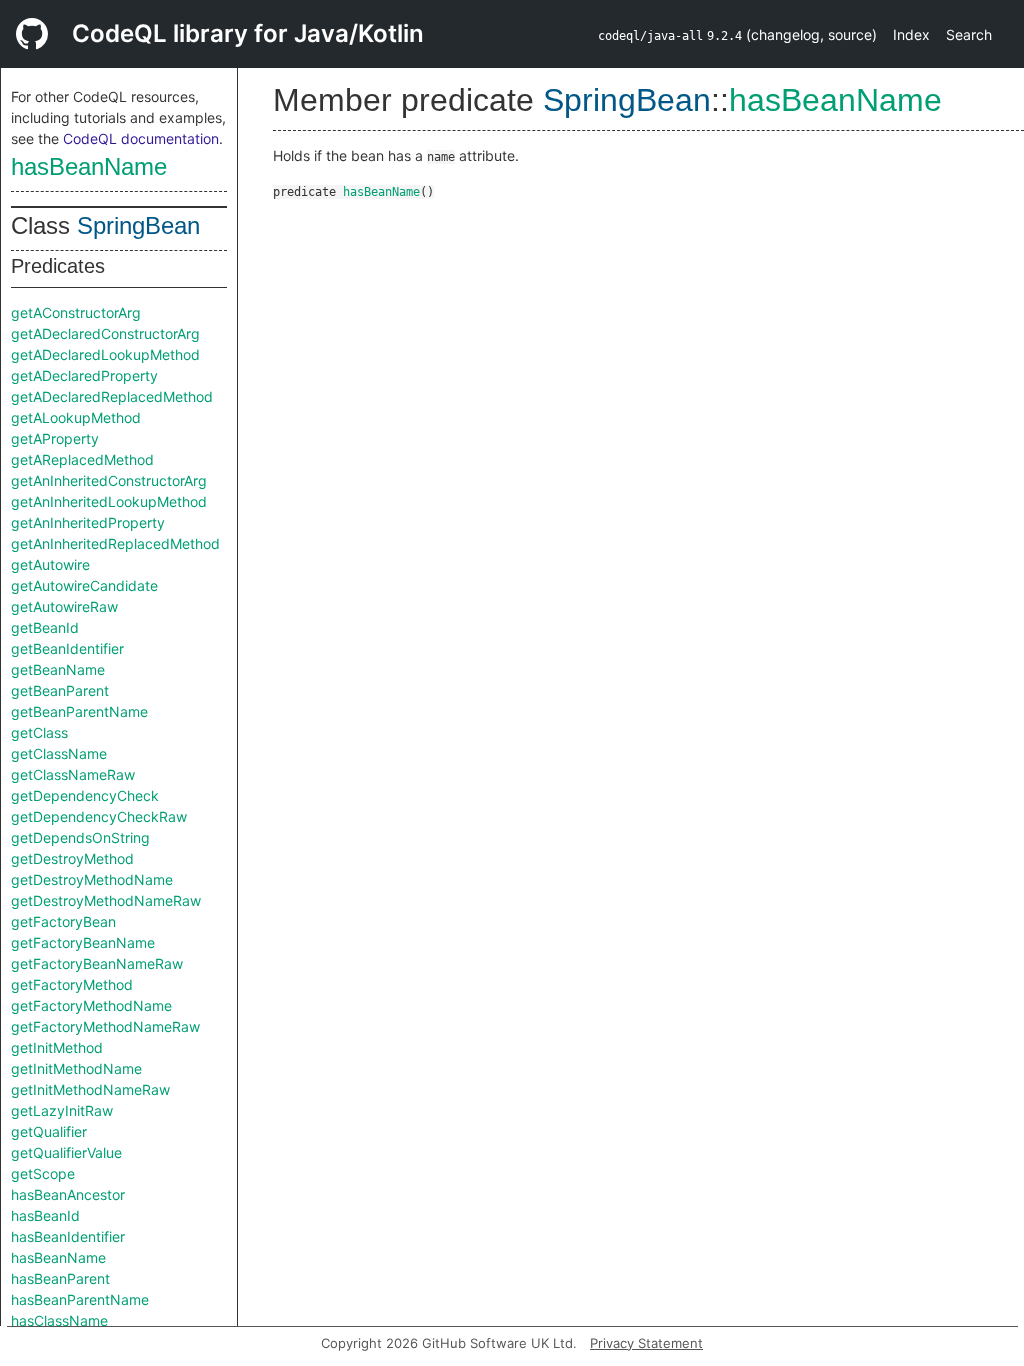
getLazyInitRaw (62, 1110)
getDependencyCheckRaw (99, 816)
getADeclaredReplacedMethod (112, 396)
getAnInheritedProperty (88, 522)
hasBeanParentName (80, 1299)
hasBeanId (45, 1215)
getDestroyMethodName (92, 879)
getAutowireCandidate (84, 585)
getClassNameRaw (73, 774)
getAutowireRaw (64, 606)
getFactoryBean (63, 921)
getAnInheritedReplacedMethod (115, 543)
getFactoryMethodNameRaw (105, 1026)
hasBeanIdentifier (68, 1236)
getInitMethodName (76, 1068)
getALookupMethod (76, 417)
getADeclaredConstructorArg (105, 333)
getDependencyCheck (85, 795)
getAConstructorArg (76, 312)
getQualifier (49, 1131)
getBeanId (45, 627)
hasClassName (59, 1320)
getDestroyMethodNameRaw (106, 900)
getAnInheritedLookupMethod (109, 501)
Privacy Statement (646, 1343)
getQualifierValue (66, 1152)
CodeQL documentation (141, 138)
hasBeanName (89, 166)
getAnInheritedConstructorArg (109, 480)
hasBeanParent (60, 1278)
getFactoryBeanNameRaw (97, 963)
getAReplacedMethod (82, 459)
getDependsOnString (80, 837)
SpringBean (138, 225)
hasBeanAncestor (68, 1194)
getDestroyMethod (72, 858)
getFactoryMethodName (91, 1005)
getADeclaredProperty (84, 375)
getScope (43, 1173)
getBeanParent (60, 690)
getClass (39, 732)
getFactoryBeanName (83, 942)
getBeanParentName (79, 711)
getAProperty (55, 438)
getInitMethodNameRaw (90, 1089)
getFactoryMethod (72, 984)
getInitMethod (57, 1047)
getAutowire (50, 564)
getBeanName (58, 669)
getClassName (59, 753)
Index (911, 34)
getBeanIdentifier (67, 648)
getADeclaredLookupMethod (105, 354)
